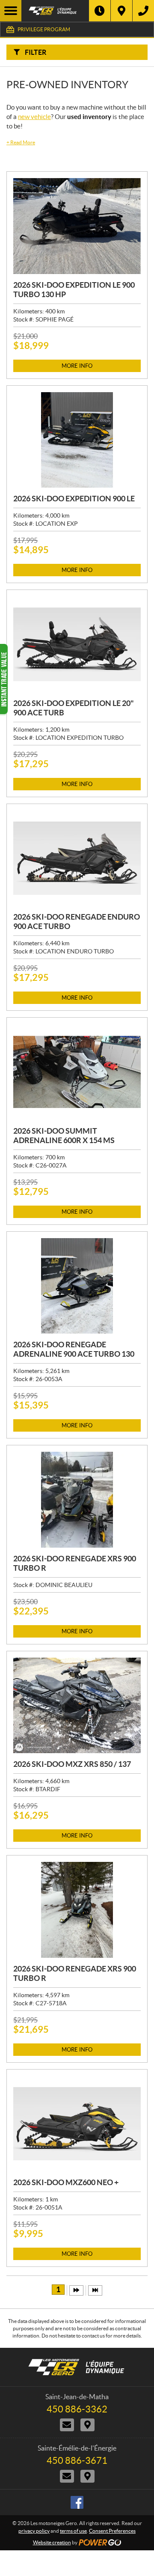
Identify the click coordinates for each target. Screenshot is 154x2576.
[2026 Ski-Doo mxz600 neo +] (77, 2124)
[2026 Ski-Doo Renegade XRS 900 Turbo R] (77, 1500)
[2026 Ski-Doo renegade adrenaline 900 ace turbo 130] (77, 1286)
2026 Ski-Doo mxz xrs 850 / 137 (72, 1764)
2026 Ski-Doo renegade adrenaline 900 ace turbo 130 (74, 1349)
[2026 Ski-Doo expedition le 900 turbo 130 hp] (77, 226)
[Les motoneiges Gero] (55, 11)
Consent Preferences (112, 2531)
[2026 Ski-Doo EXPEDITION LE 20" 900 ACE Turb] (77, 644)
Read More (21, 142)
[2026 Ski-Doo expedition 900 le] (77, 440)
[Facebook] (77, 2502)
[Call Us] (143, 11)
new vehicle (34, 117)
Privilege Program (44, 29)
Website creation (52, 2542)
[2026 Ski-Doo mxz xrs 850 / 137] (77, 1706)
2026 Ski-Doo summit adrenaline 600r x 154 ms (64, 1136)
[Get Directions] (121, 11)
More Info (77, 366)
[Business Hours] (100, 11)
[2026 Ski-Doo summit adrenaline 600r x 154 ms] (77, 1072)
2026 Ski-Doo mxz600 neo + (66, 2182)
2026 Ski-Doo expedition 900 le (74, 499)
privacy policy (34, 2531)
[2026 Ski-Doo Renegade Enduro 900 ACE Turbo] (77, 858)
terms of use (73, 2531)
